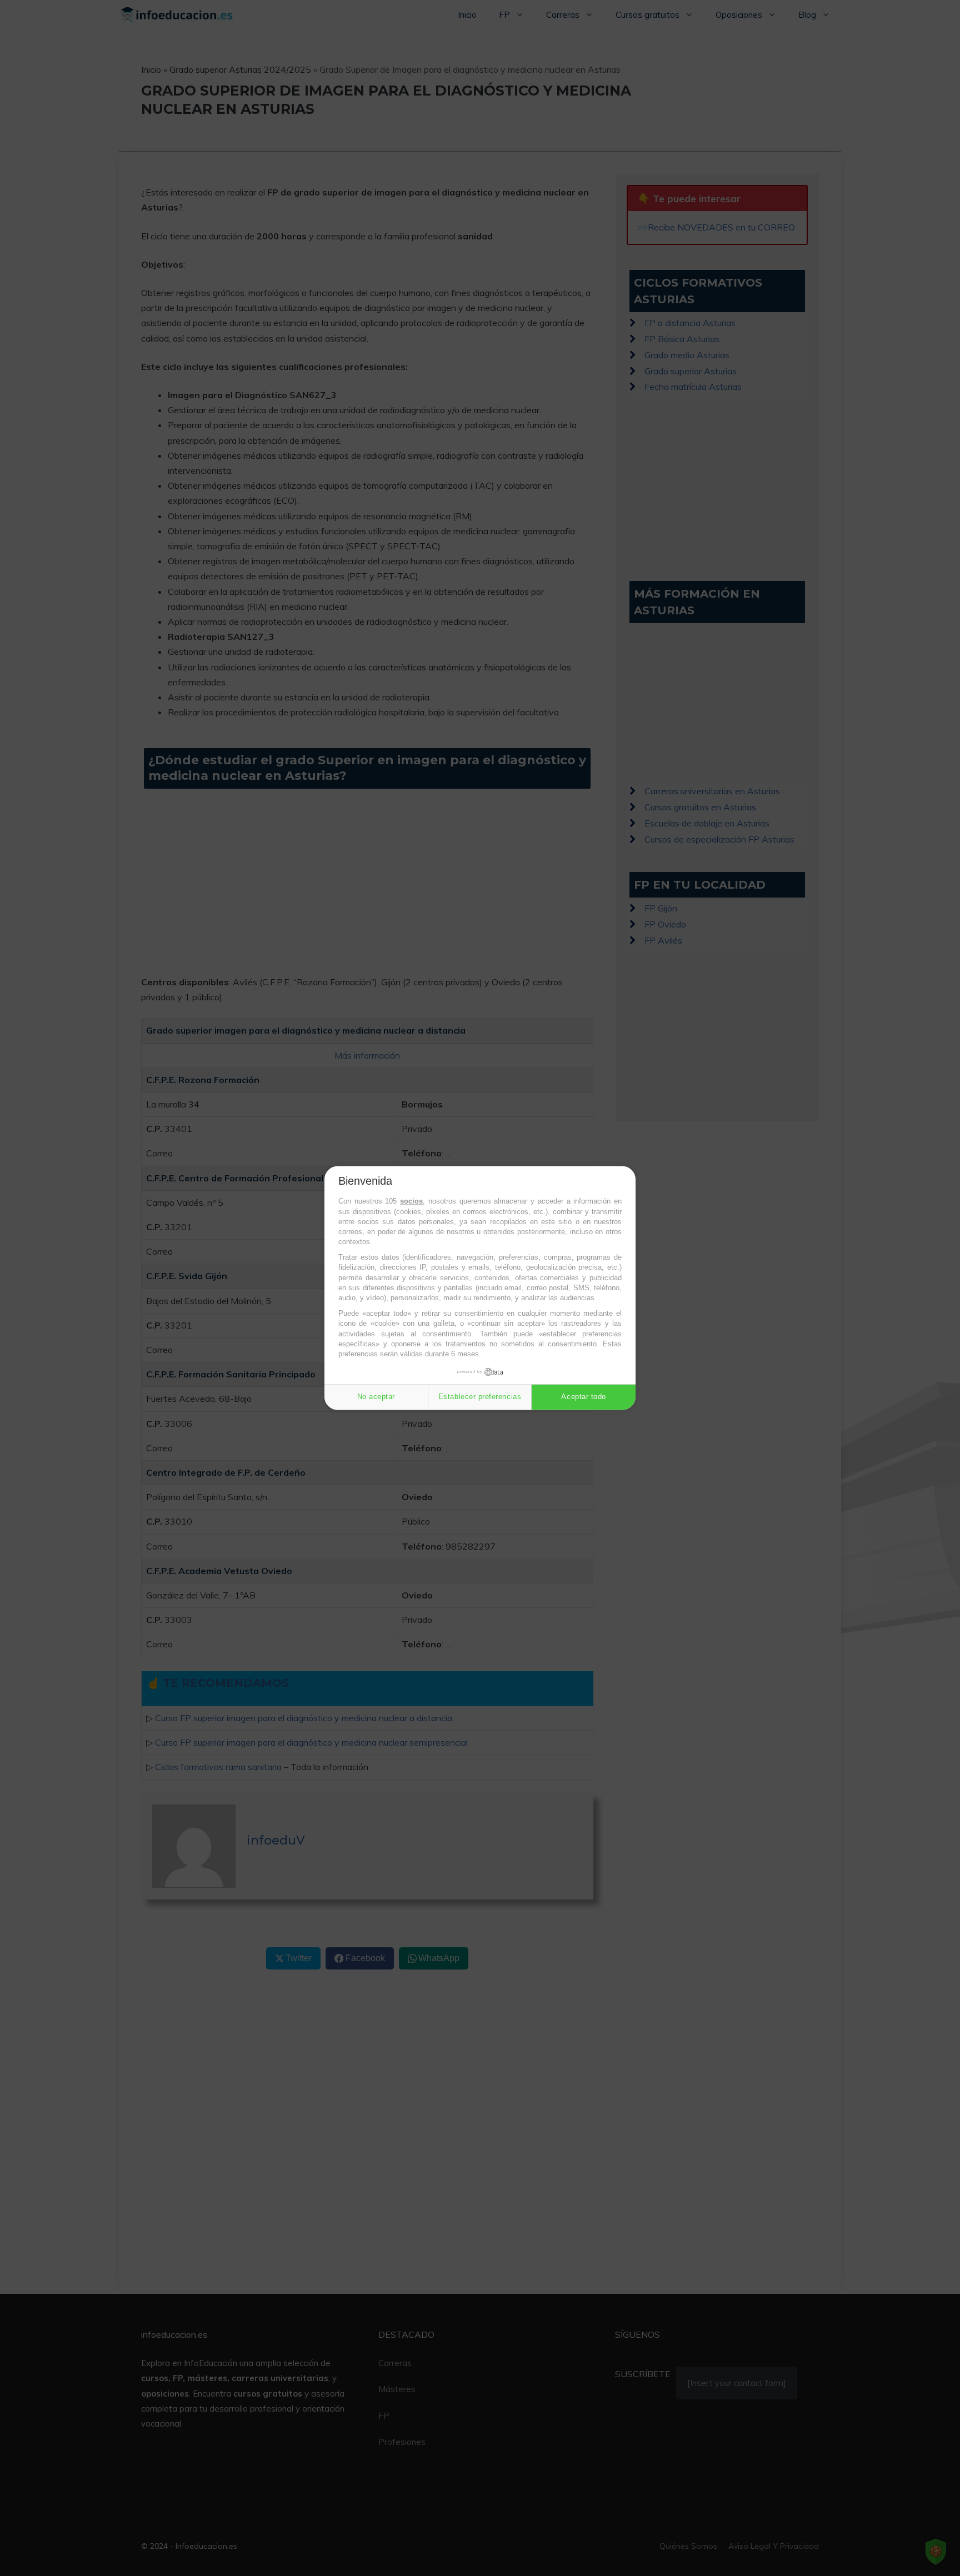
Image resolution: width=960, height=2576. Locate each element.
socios (411, 1202)
